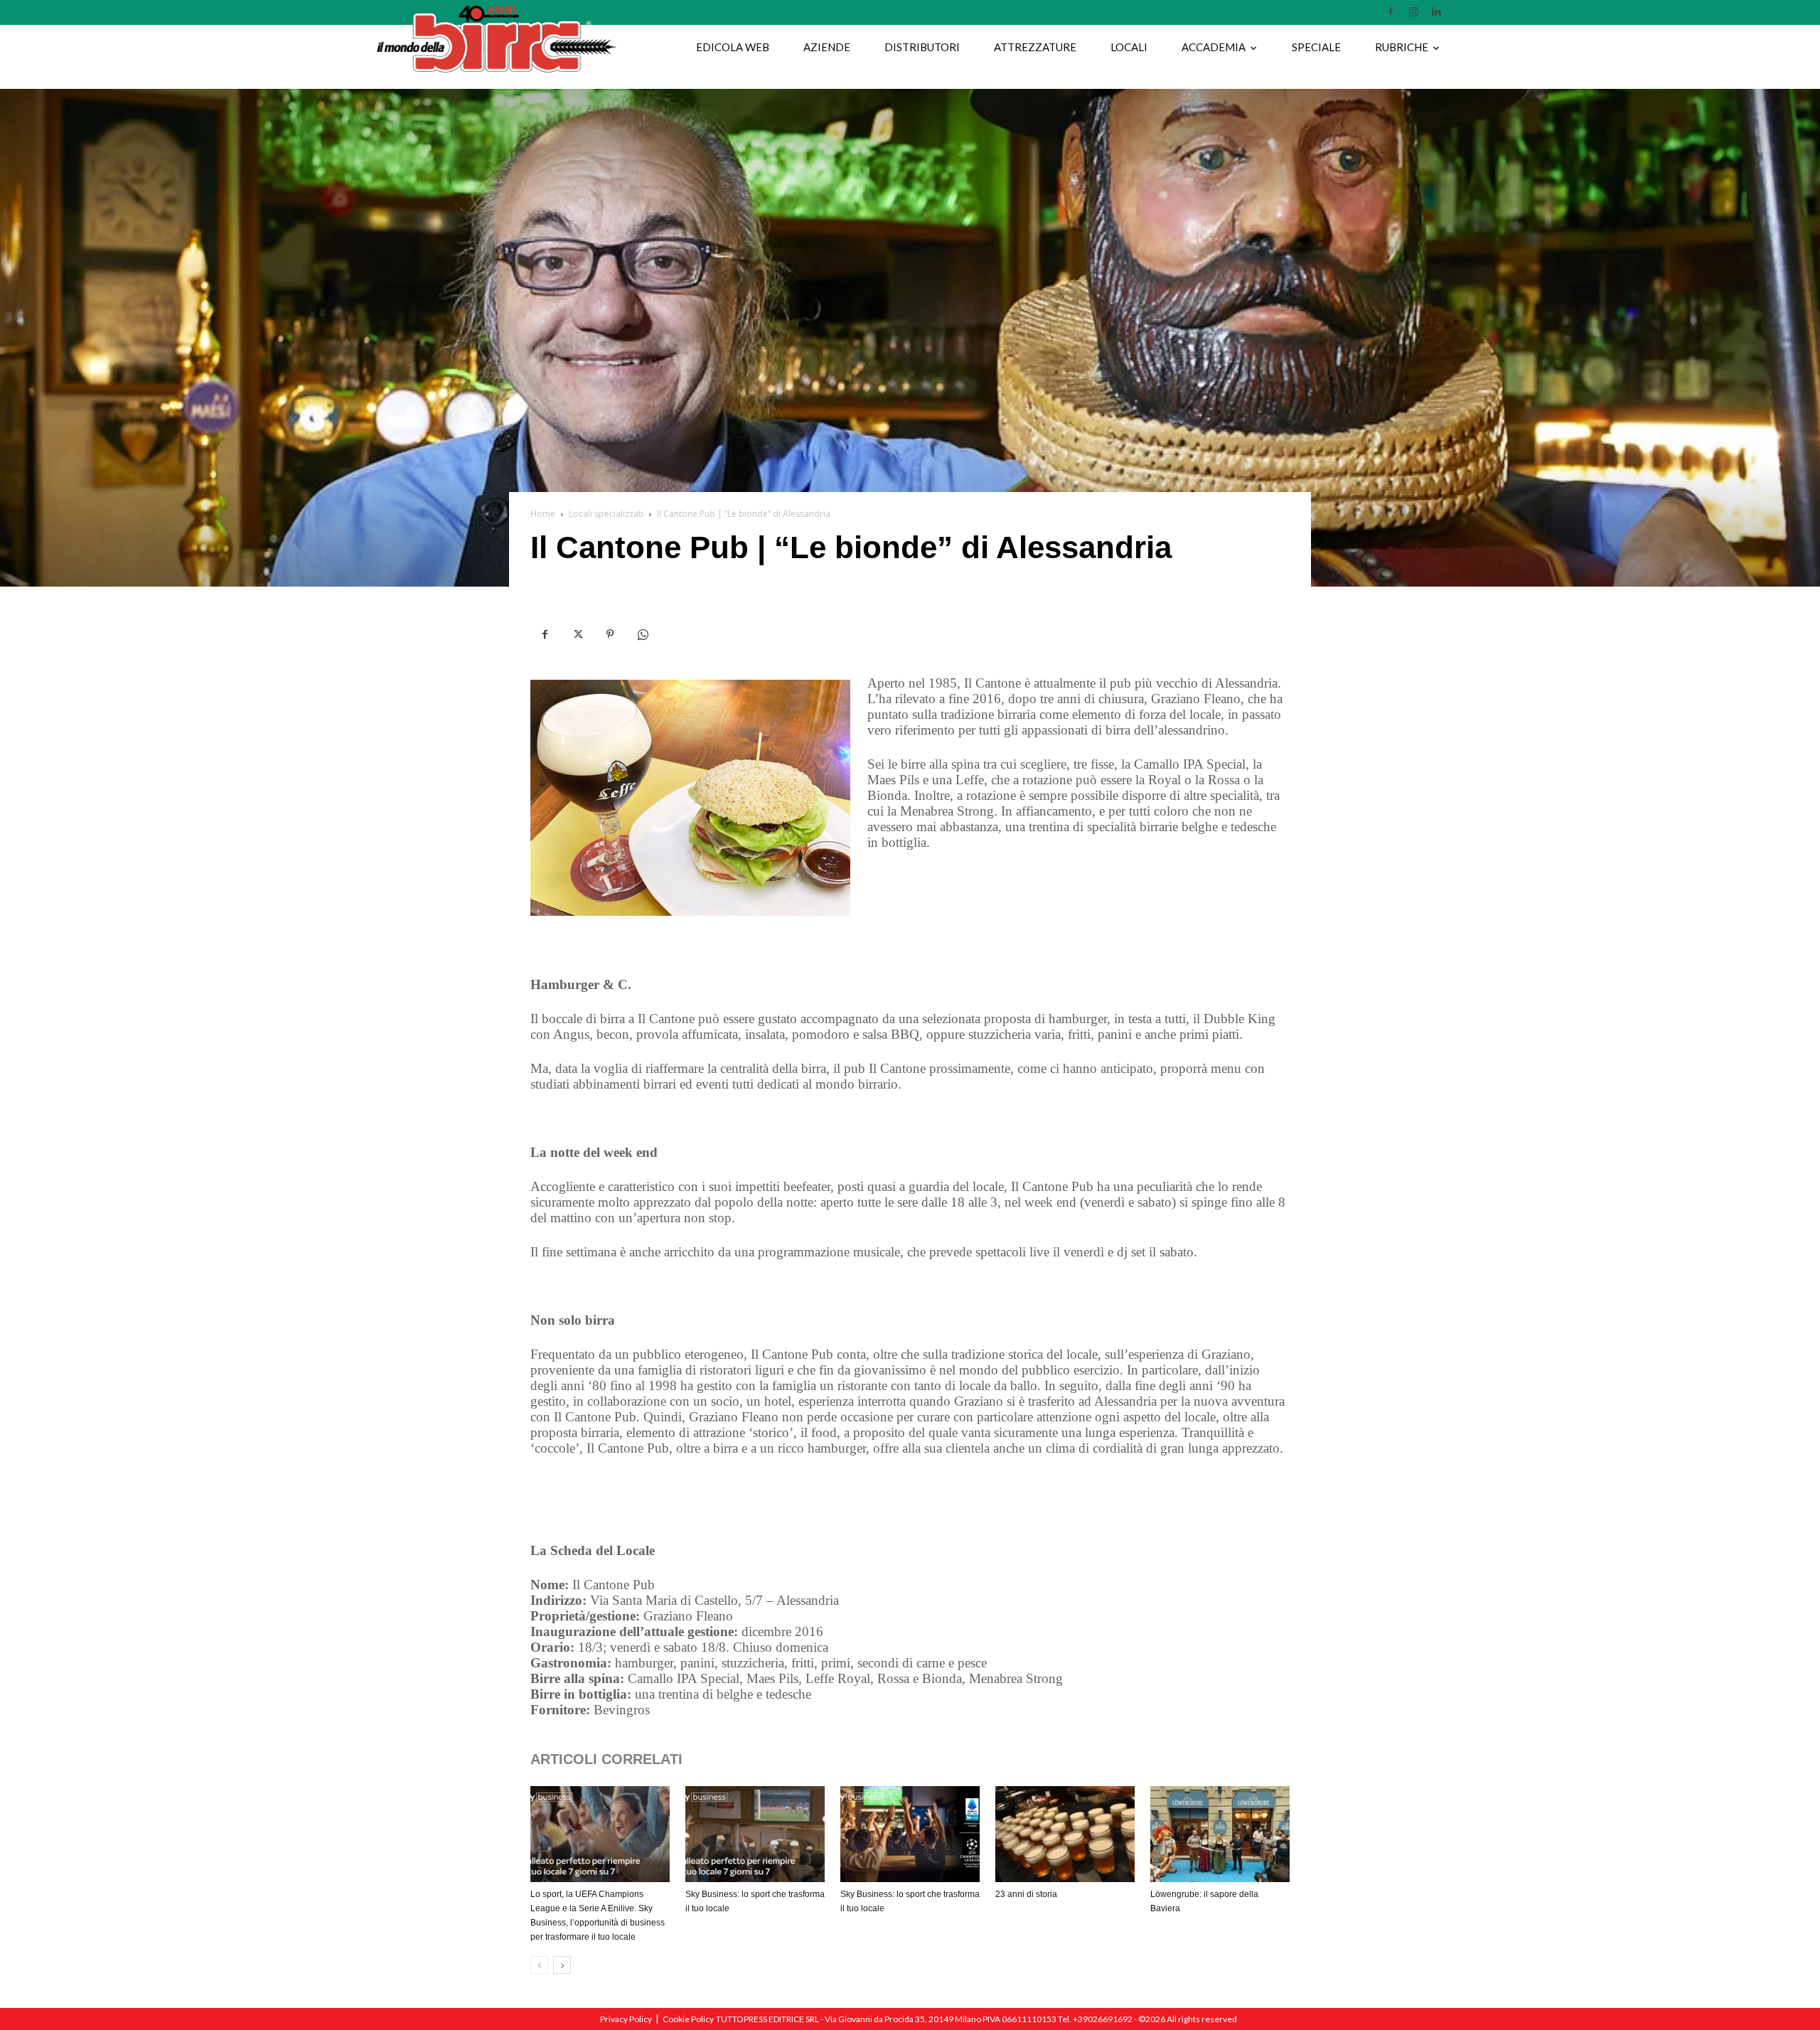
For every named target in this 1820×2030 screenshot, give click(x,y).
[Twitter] (577, 635)
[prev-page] (539, 1965)
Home (543, 514)
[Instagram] (1413, 11)
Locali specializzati (606, 514)
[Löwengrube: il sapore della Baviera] (1220, 1834)
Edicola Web (733, 47)
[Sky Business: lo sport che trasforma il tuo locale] (755, 1834)
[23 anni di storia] (1065, 1834)
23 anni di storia (1026, 1894)
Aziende (827, 47)
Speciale (1316, 47)
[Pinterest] (610, 635)
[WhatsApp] (643, 635)
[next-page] (562, 1965)
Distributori (922, 47)
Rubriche (1402, 47)
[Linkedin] (1436, 11)
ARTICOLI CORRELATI (606, 1759)
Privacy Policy (626, 2019)
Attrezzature (1035, 47)
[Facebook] (1391, 11)
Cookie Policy (688, 2019)
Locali (1129, 47)
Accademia (1214, 47)
